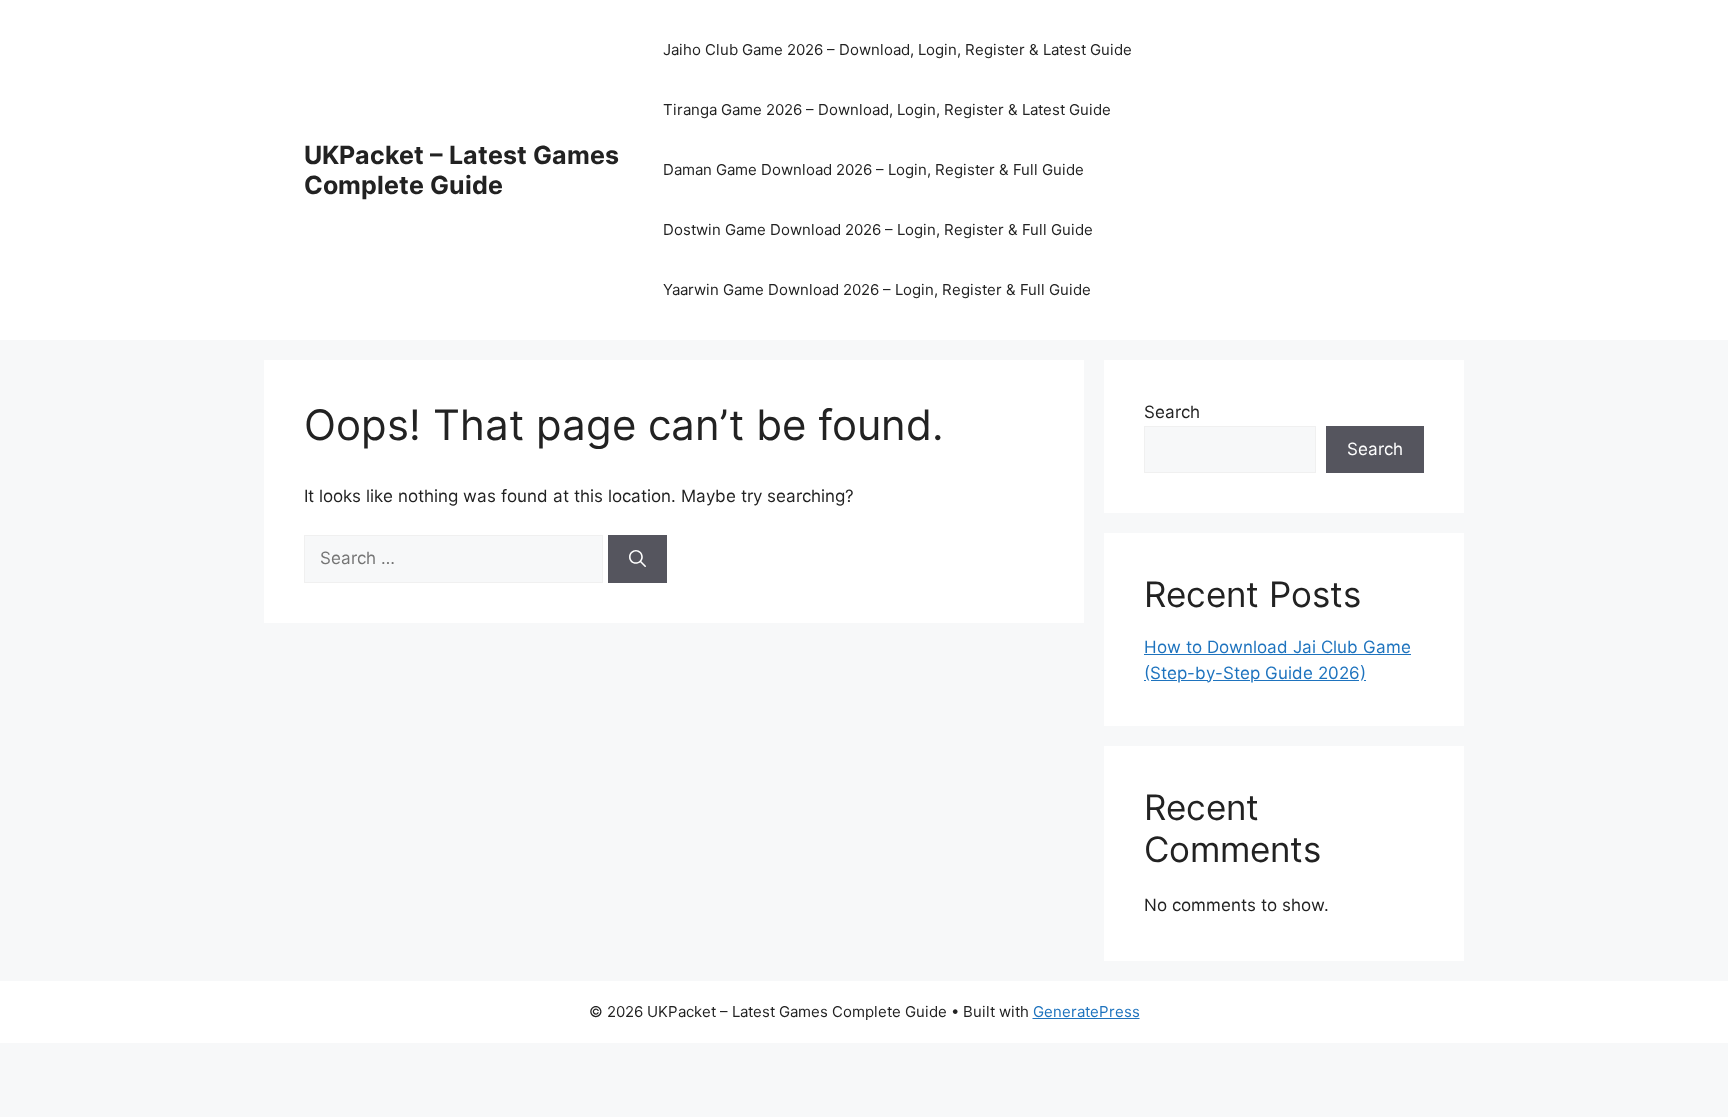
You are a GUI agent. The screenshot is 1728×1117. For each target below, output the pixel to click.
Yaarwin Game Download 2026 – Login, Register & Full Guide (877, 289)
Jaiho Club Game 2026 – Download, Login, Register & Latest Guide (897, 49)
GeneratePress (1086, 1011)
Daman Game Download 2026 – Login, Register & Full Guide (873, 169)
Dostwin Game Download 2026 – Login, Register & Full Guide (878, 229)
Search (1172, 412)
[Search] (637, 559)
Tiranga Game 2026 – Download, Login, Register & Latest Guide (887, 109)
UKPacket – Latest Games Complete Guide (461, 170)
